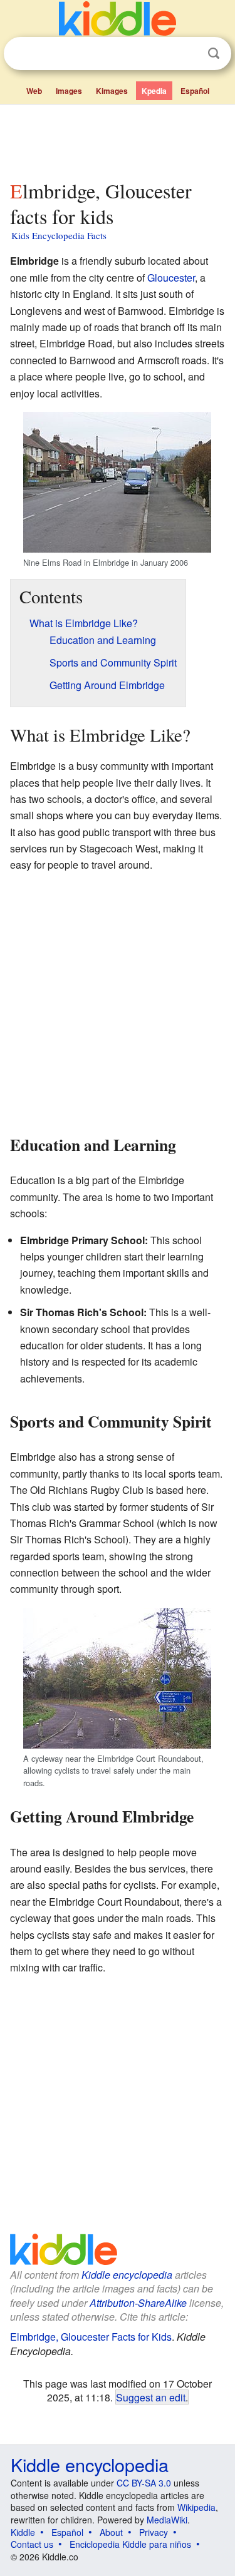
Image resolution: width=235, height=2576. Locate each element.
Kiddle (23, 2532)
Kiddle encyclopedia (127, 2275)
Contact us (32, 2544)
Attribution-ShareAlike (138, 2303)
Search (214, 54)
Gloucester (171, 278)
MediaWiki (167, 2520)
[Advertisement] (118, 140)
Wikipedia (196, 2507)
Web (34, 91)
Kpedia (154, 91)
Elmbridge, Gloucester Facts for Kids (91, 2337)
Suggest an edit (151, 2397)
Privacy (154, 2532)
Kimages (112, 91)
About (111, 2532)
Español (195, 91)
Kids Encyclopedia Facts (59, 235)
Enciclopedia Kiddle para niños (130, 2544)
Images (69, 91)
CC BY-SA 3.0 (144, 2483)
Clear (188, 54)
